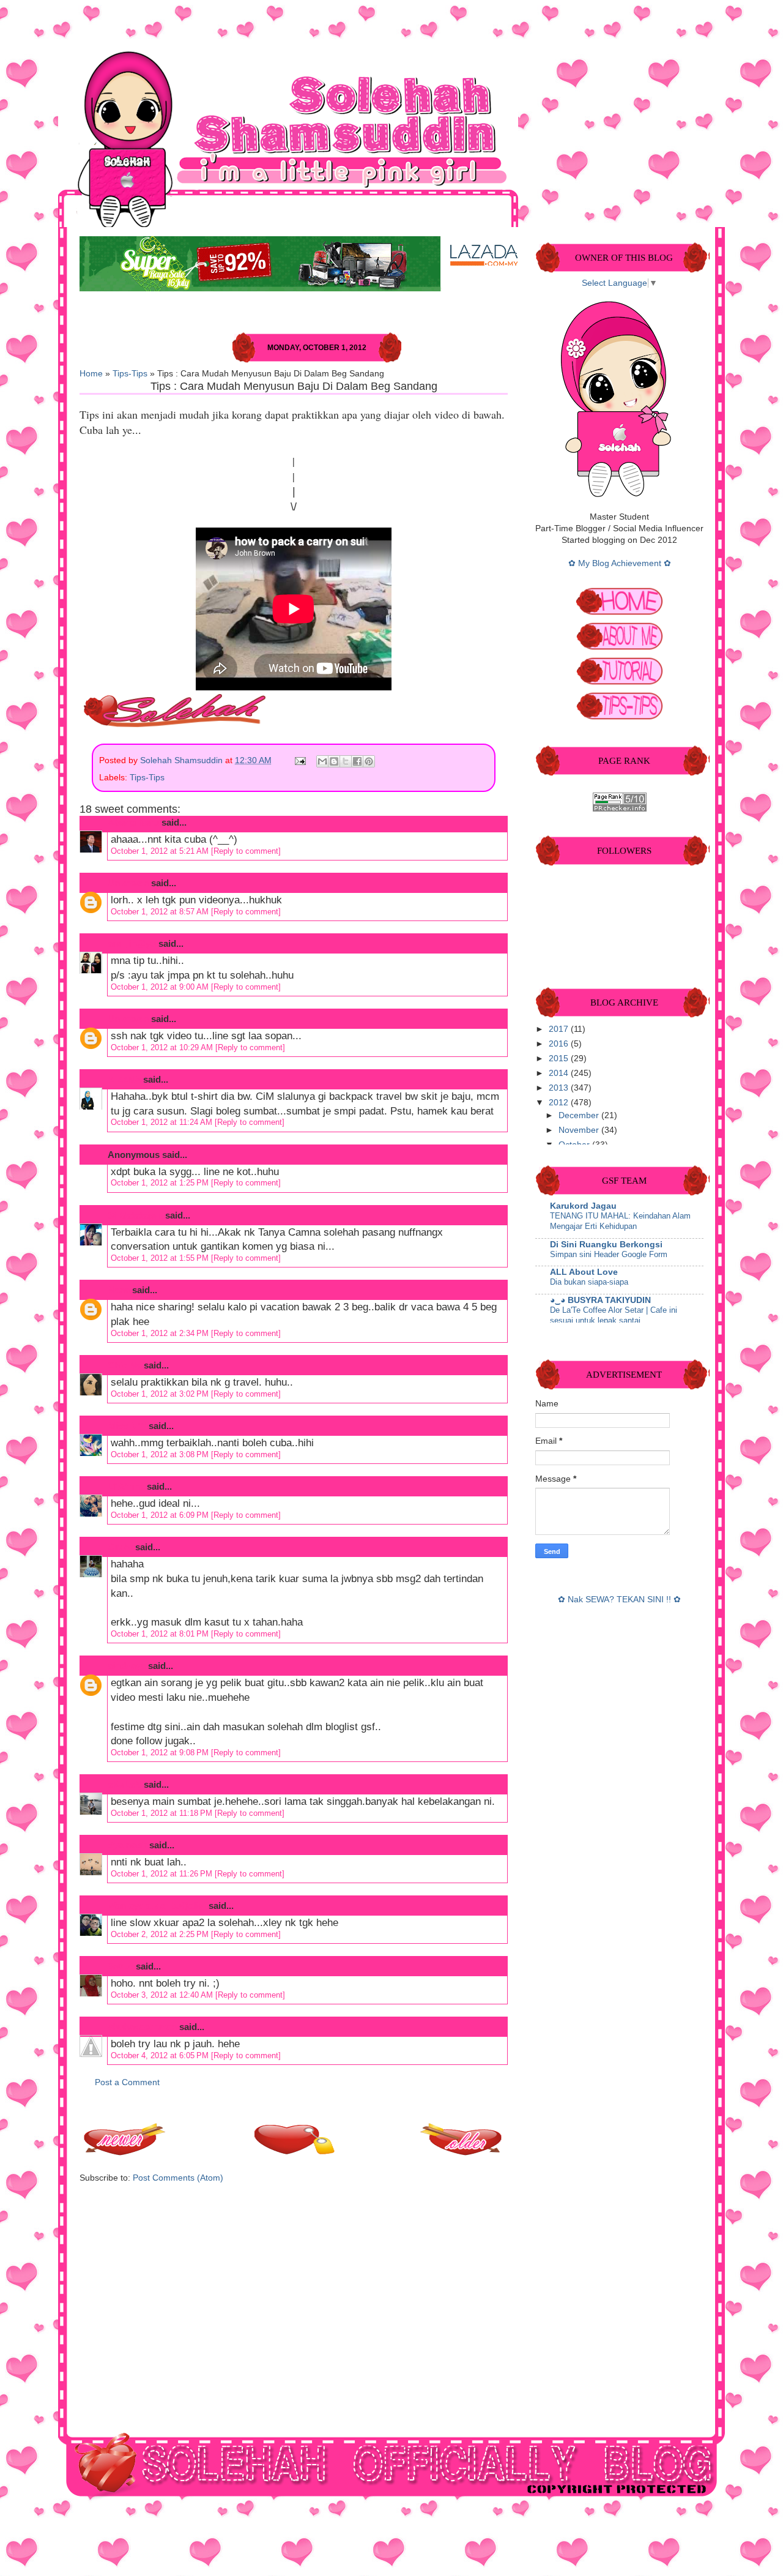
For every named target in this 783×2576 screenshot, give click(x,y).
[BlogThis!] (334, 761)
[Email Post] (299, 760)
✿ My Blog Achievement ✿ (620, 563)
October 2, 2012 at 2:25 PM (161, 1934)
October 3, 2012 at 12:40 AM (163, 1995)
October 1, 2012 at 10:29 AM (163, 1047)
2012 (560, 1103)
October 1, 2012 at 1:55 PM (161, 1258)
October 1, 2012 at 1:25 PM (161, 1183)
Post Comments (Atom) (178, 2178)
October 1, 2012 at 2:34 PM (161, 1333)
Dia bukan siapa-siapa (589, 1282)
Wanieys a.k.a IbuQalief (157, 1906)
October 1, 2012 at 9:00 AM (161, 987)
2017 (560, 1029)
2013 (560, 1088)
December (580, 1115)
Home (91, 374)
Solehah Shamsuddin (183, 760)
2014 (560, 1073)
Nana (119, 1290)
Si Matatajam (135, 1215)
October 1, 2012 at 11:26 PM (163, 1874)
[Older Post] (462, 2152)
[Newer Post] (125, 2152)
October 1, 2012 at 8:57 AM (161, 912)
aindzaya (127, 1666)
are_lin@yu (132, 943)
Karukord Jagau (583, 1206)
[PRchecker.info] (620, 809)
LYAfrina (126, 1486)
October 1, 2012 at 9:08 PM (161, 1753)
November (580, 1130)
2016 (560, 1044)
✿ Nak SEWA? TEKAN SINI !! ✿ (619, 1600)
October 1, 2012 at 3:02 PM (161, 1394)
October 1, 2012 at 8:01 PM (161, 1634)
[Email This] (322, 761)
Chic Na (124, 1365)
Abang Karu (133, 822)
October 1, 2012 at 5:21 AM (161, 851)
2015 (560, 1058)
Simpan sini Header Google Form (609, 1254)
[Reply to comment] (246, 851)
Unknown (128, 883)
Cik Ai (120, 1547)
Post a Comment (127, 2082)
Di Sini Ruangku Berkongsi (606, 1245)
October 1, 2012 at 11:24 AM (163, 1122)
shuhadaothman (142, 2027)
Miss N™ (127, 1426)
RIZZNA (124, 1079)
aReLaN (124, 1784)
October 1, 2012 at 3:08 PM (161, 1454)
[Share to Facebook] (357, 761)
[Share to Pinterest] (369, 761)
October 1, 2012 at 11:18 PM (163, 1813)
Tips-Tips (130, 374)
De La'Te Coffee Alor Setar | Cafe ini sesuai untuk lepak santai (614, 1315)
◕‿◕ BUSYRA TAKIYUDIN (600, 1300)
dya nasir (127, 1845)
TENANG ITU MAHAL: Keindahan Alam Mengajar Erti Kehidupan (620, 1221)
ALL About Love (584, 1272)
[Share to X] (346, 761)
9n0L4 (121, 1966)
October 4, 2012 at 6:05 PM (161, 2055)
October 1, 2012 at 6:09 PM (161, 1515)
